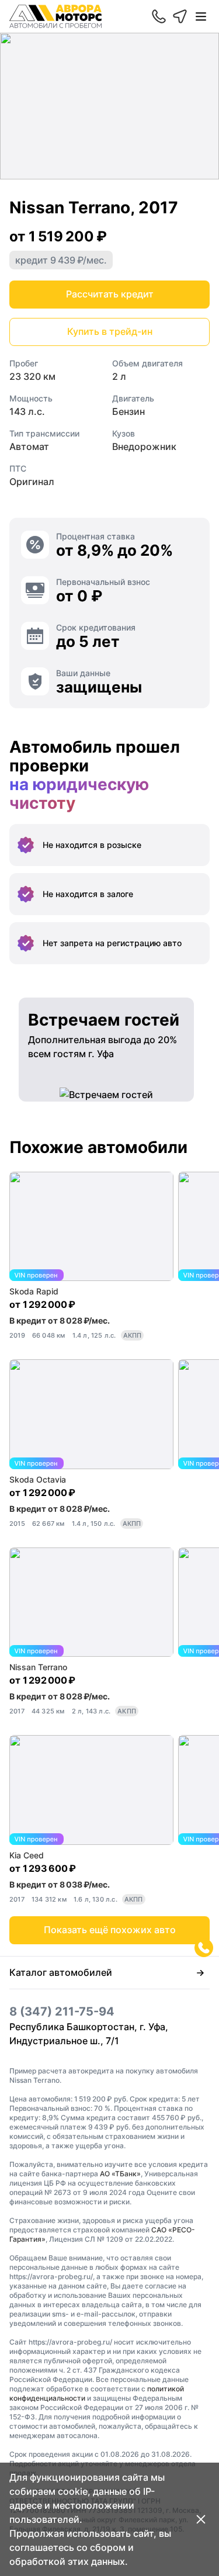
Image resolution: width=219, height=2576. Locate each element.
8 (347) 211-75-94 (62, 2011)
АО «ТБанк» (120, 2174)
